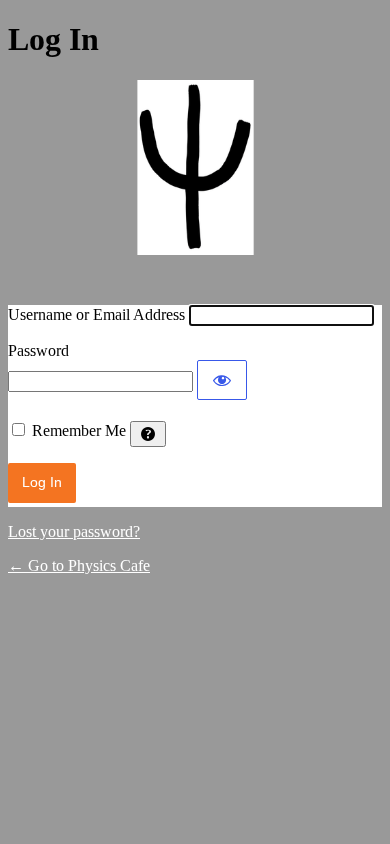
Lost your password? (74, 531)
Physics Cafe (195, 180)
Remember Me (79, 430)
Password (38, 350)
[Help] (148, 434)
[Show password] (222, 380)
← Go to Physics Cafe (79, 565)
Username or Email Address (96, 314)
